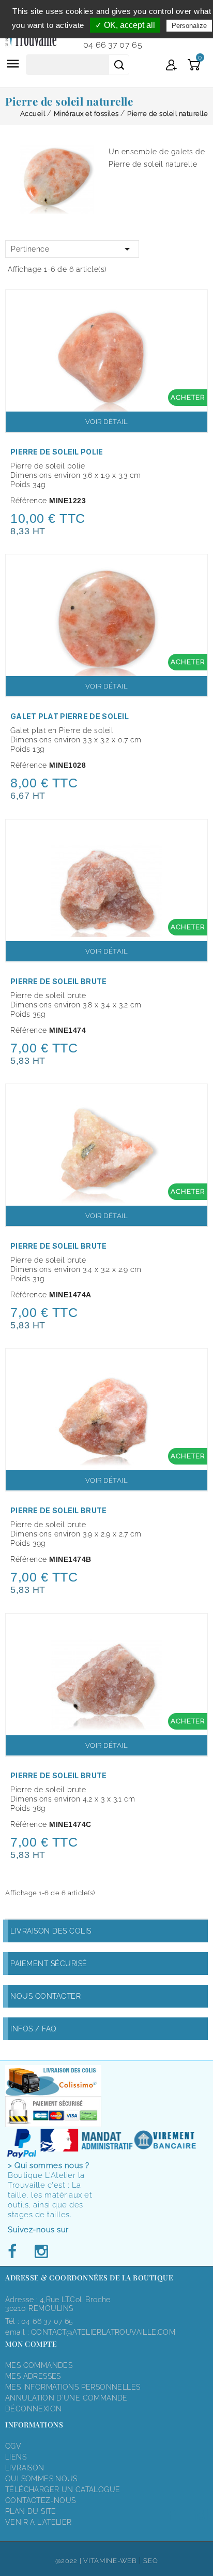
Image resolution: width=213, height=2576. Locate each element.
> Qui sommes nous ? (49, 2165)
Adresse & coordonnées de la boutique (89, 2278)
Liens (16, 2457)
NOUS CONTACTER (45, 1996)
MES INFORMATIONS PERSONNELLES (73, 2387)
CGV (13, 2446)
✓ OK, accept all (125, 25)
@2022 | (70, 2561)
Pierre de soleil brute (59, 981)
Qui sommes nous (41, 2479)
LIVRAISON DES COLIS (51, 1931)
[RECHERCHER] (119, 65)
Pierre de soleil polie (57, 452)
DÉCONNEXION (33, 2409)
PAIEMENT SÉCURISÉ (49, 1964)
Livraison (25, 2468)
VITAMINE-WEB (110, 2561)
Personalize (189, 26)
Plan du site (31, 2511)
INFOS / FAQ (34, 2029)
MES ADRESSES (33, 2376)
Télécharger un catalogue (63, 2490)
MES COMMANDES (39, 2365)
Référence (29, 501)
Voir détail (107, 422)
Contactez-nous (40, 2500)
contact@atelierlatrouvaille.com (103, 2332)
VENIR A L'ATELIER (39, 2522)
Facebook (15, 2252)
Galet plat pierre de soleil (70, 716)
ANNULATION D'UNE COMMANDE (66, 2398)
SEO (150, 2561)
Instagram (41, 2252)
